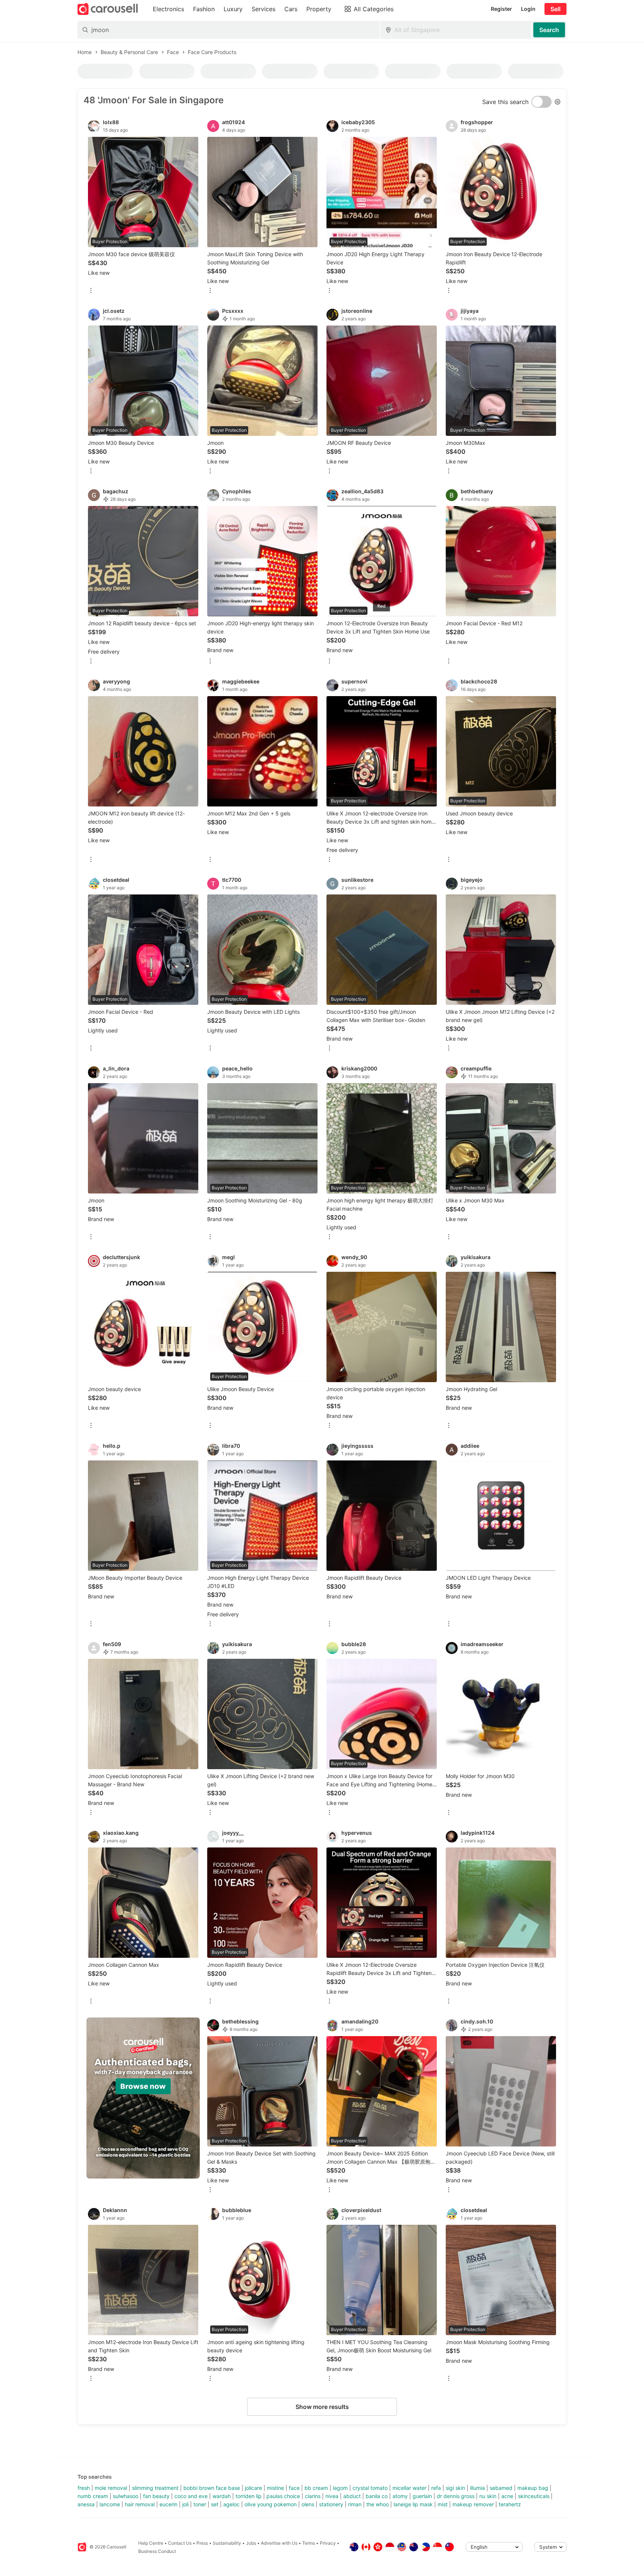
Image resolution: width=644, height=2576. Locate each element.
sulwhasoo (126, 2496)
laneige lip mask (413, 2504)
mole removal (111, 2488)
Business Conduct (157, 2551)
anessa (86, 2504)
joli (185, 2504)
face (294, 2488)
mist (443, 2504)
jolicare (253, 2488)
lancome (110, 2504)
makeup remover (473, 2504)
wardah (222, 2496)
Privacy (328, 2543)
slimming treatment (155, 2488)
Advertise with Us (279, 2543)
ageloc (231, 2504)
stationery (331, 2504)
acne (507, 2496)
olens (308, 2504)
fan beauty (156, 2496)
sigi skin (455, 2488)
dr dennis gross (456, 2496)
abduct (352, 2496)
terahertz (510, 2504)
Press (202, 2543)
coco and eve (191, 2496)
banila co (377, 2496)
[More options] (91, 291)
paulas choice (283, 2496)
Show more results (322, 2407)
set (215, 2504)
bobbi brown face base (212, 2488)
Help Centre (151, 2543)
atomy (400, 2496)
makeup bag (533, 2488)
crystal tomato (370, 2488)
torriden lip (249, 2496)
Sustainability (227, 2543)
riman (355, 2504)
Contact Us (180, 2543)
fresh (84, 2488)
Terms (309, 2543)
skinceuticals (534, 2496)
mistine (275, 2488)
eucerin (168, 2504)
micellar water (409, 2488)
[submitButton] (549, 30)
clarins (313, 2496)
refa (436, 2488)
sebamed (501, 2488)
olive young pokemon (271, 2504)
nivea (332, 2496)
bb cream (316, 2488)
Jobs (251, 2543)
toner (200, 2504)
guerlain (422, 2496)
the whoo (378, 2504)
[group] (143, 2098)
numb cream (93, 2496)
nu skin (488, 2496)
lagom (340, 2488)
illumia (477, 2488)
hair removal (140, 2504)
